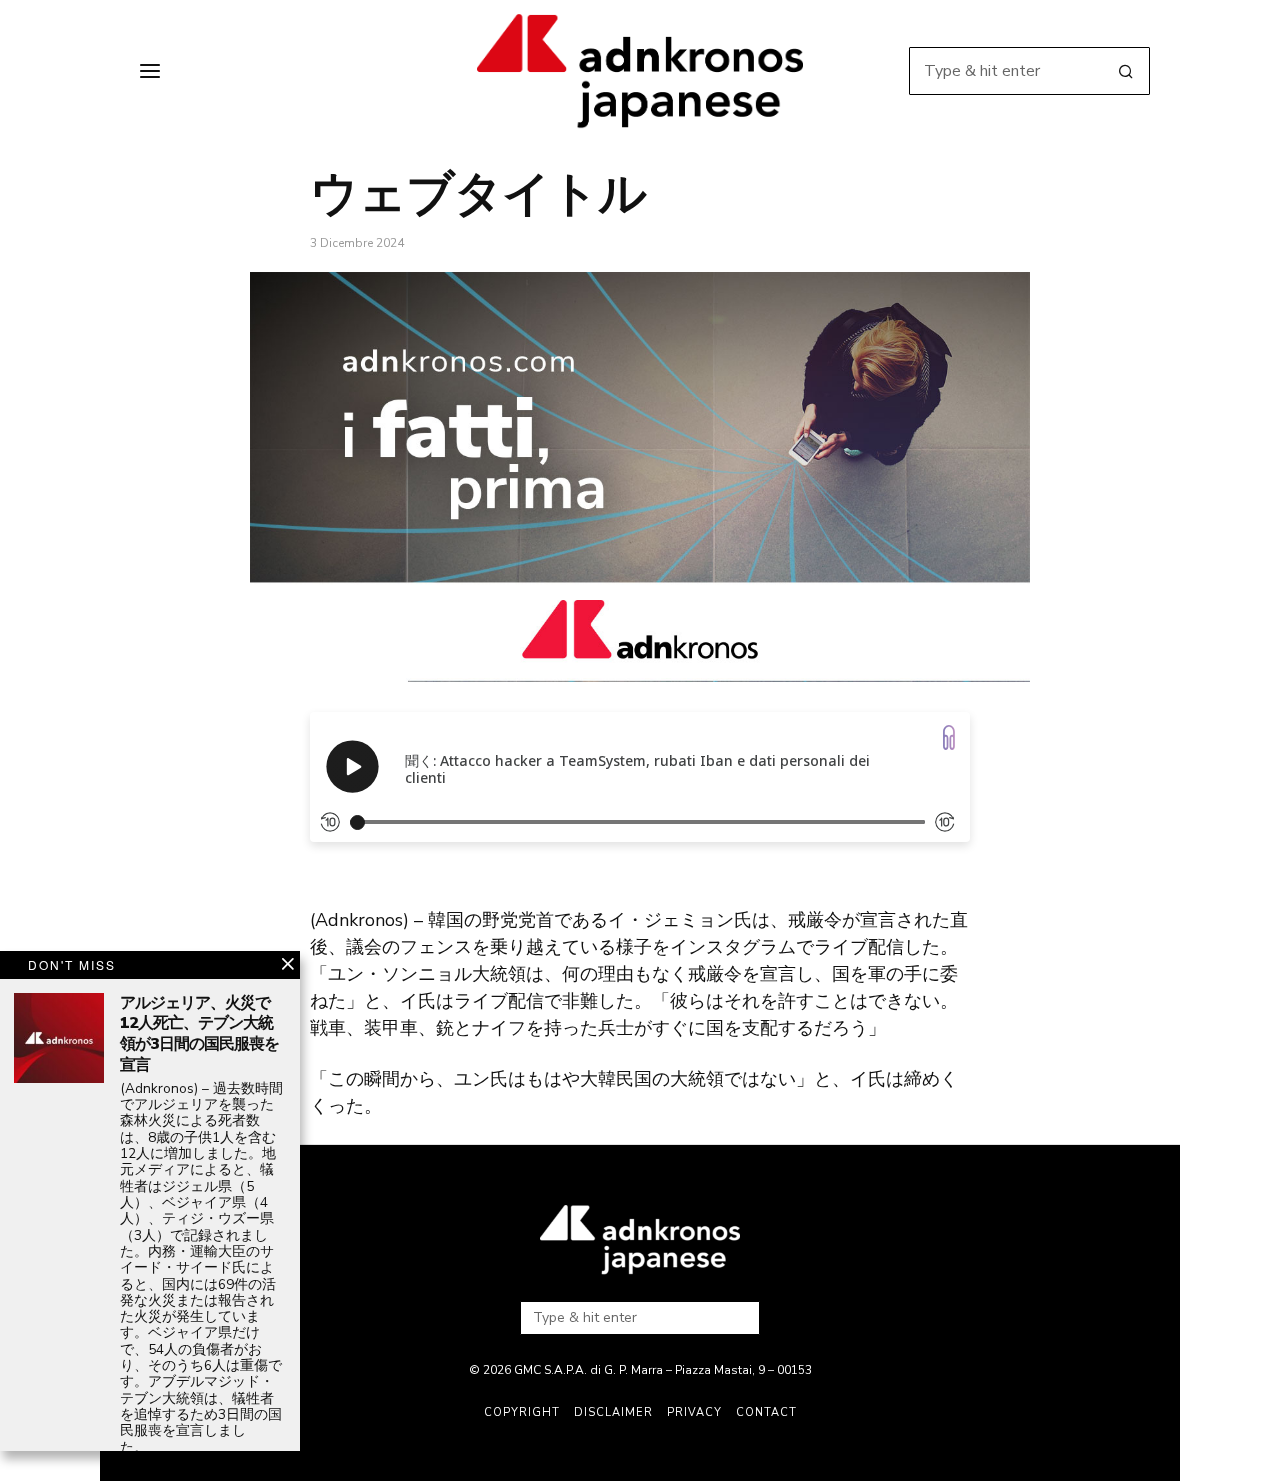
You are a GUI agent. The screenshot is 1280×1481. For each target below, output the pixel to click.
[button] (1126, 71)
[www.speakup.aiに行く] (949, 737)
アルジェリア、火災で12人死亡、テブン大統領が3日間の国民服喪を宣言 (199, 1034)
